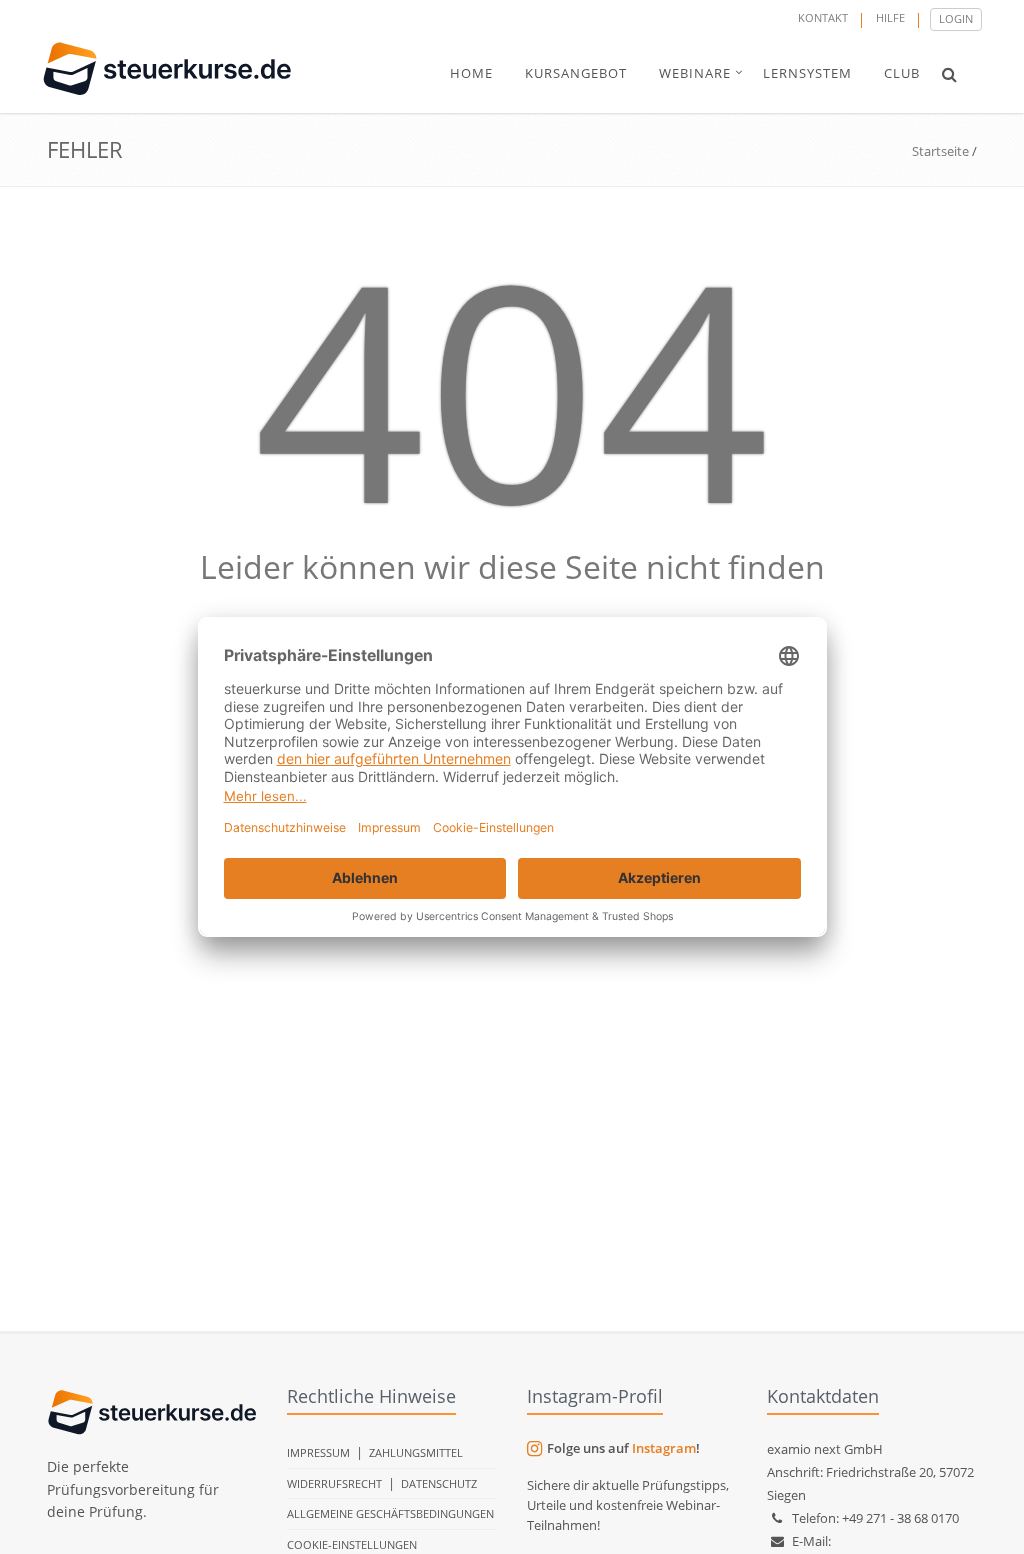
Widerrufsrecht (334, 1483)
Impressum (318, 1452)
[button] (949, 74)
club (902, 73)
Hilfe (890, 17)
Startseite (940, 151)
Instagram (664, 1448)
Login (956, 18)
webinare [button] (695, 73)
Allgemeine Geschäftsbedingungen (390, 1513)
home (471, 73)
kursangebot (576, 73)
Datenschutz (439, 1483)
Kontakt (823, 17)
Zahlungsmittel (416, 1452)
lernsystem (807, 73)
